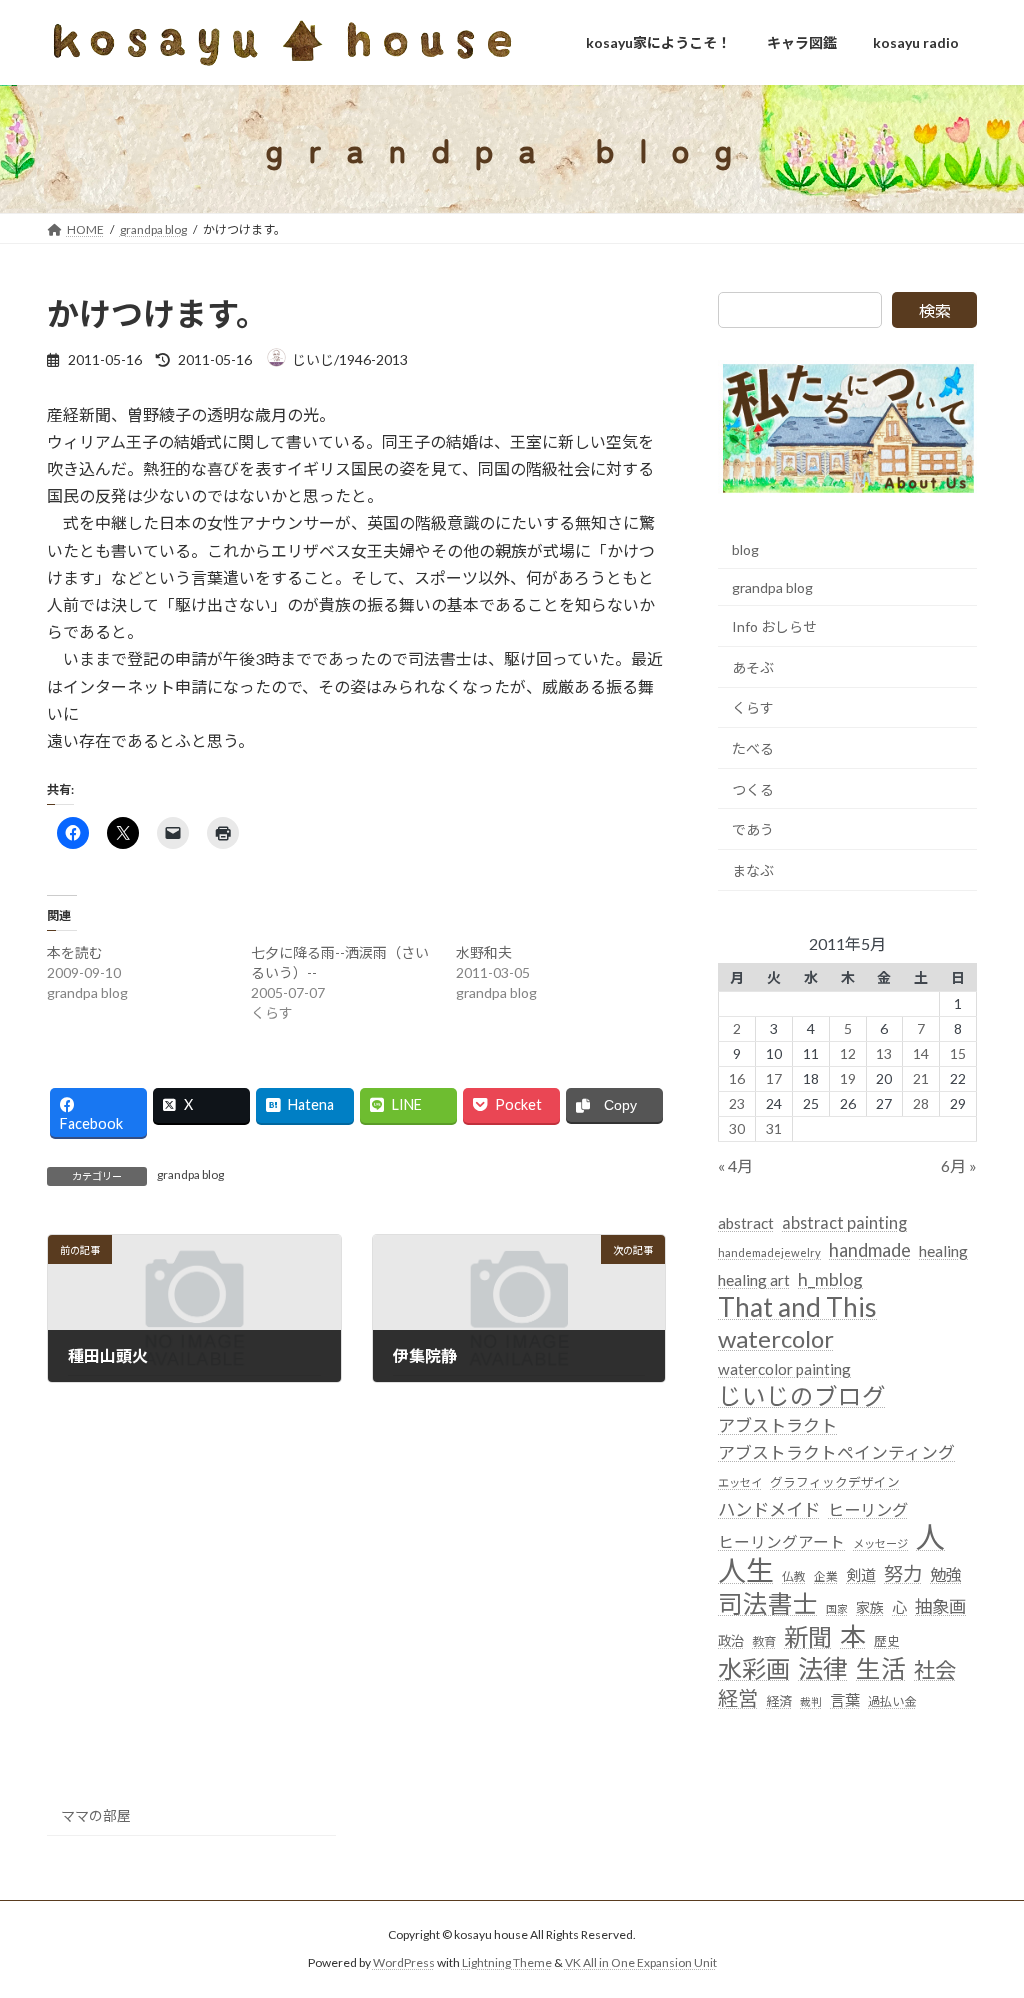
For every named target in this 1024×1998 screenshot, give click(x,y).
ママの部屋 (96, 1815)
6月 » (959, 1165)
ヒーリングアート (781, 1542)
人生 (746, 1570)
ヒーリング (868, 1509)
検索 (935, 310)
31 (774, 1128)
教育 (764, 1641)
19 (847, 1078)
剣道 (861, 1575)
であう (753, 829)
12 (847, 1053)
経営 (738, 1698)
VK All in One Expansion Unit (641, 1962)
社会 (935, 1670)
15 (958, 1053)
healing (943, 1251)
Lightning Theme (507, 1962)
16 (737, 1078)
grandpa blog (190, 1174)
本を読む (75, 952)
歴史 (887, 1641)
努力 (903, 1573)
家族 (870, 1608)
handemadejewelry (769, 1252)
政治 (731, 1641)
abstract (746, 1223)
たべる (753, 748)
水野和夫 (484, 952)
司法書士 (768, 1604)
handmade (870, 1250)
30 (737, 1128)
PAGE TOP (980, 1919)
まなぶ (753, 870)
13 (884, 1053)
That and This (797, 1308)
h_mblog (830, 1279)
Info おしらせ (774, 626)
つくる (753, 789)
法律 (823, 1668)
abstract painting (844, 1222)
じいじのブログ (802, 1396)
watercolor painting (784, 1369)
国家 (837, 1609)
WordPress (404, 1962)
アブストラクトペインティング (836, 1453)
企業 (826, 1576)
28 (921, 1103)
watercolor (776, 1338)
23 (737, 1103)
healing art (754, 1280)
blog (745, 549)
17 (774, 1078)
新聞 (808, 1636)
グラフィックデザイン (835, 1482)
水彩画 (754, 1668)
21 (921, 1078)
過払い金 (892, 1701)
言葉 (845, 1700)
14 (921, 1053)
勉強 (946, 1574)
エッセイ (740, 1482)
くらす (753, 708)
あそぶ (753, 667)
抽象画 (940, 1607)
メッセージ (880, 1543)
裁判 (811, 1701)
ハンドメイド (769, 1509)
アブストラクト (777, 1425)
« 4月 (735, 1165)
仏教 (794, 1576)
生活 (881, 1668)
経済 (779, 1701)
